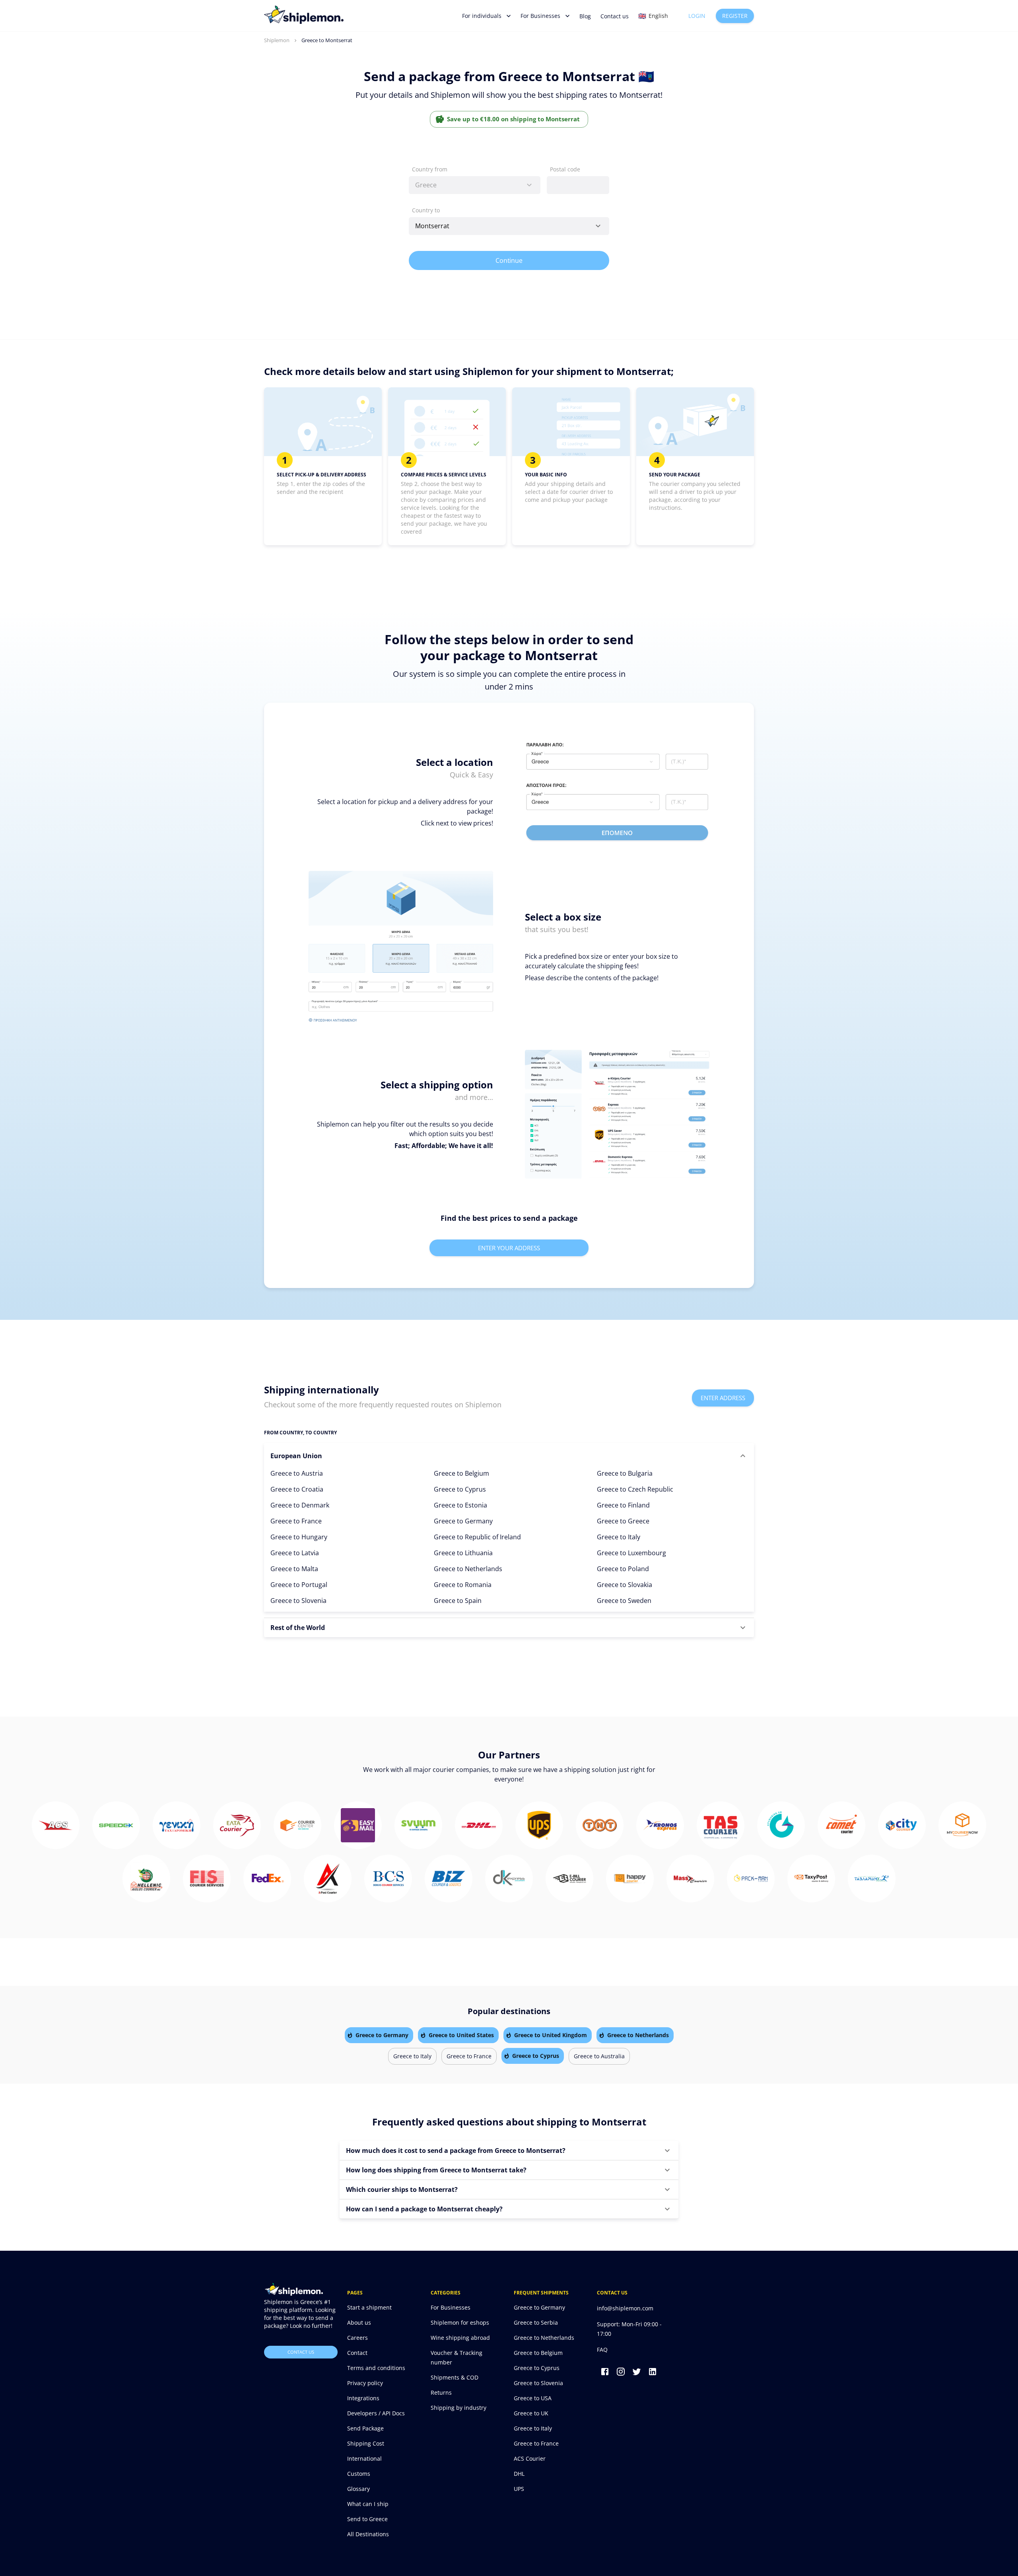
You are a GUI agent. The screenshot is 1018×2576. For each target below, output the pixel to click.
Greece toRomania (463, 1585)
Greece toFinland (623, 1505)
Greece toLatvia (295, 1553)
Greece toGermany (463, 1521)
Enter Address (723, 1398)
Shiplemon (277, 40)
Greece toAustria (297, 1473)
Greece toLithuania (463, 1553)
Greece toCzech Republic (635, 1489)
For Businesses (540, 16)
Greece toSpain (458, 1601)
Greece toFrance (296, 1521)
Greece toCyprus (460, 1489)
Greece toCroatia (297, 1489)
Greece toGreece (623, 1521)
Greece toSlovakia (625, 1585)
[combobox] (475, 185)
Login (697, 16)
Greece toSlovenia (298, 1601)
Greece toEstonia (460, 1505)
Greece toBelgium (461, 1473)
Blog (585, 16)
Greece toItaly (619, 1537)
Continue (509, 260)
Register (735, 16)
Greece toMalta (294, 1569)
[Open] (598, 226)
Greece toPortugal (299, 1585)
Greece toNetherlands (468, 1569)
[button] (509, 1456)
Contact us (615, 16)
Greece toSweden (624, 1601)
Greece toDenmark (300, 1505)
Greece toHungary (299, 1537)
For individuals (482, 16)
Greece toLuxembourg (631, 1553)
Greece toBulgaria (625, 1473)
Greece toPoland (623, 1569)
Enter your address (509, 1248)
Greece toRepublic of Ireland (477, 1537)
